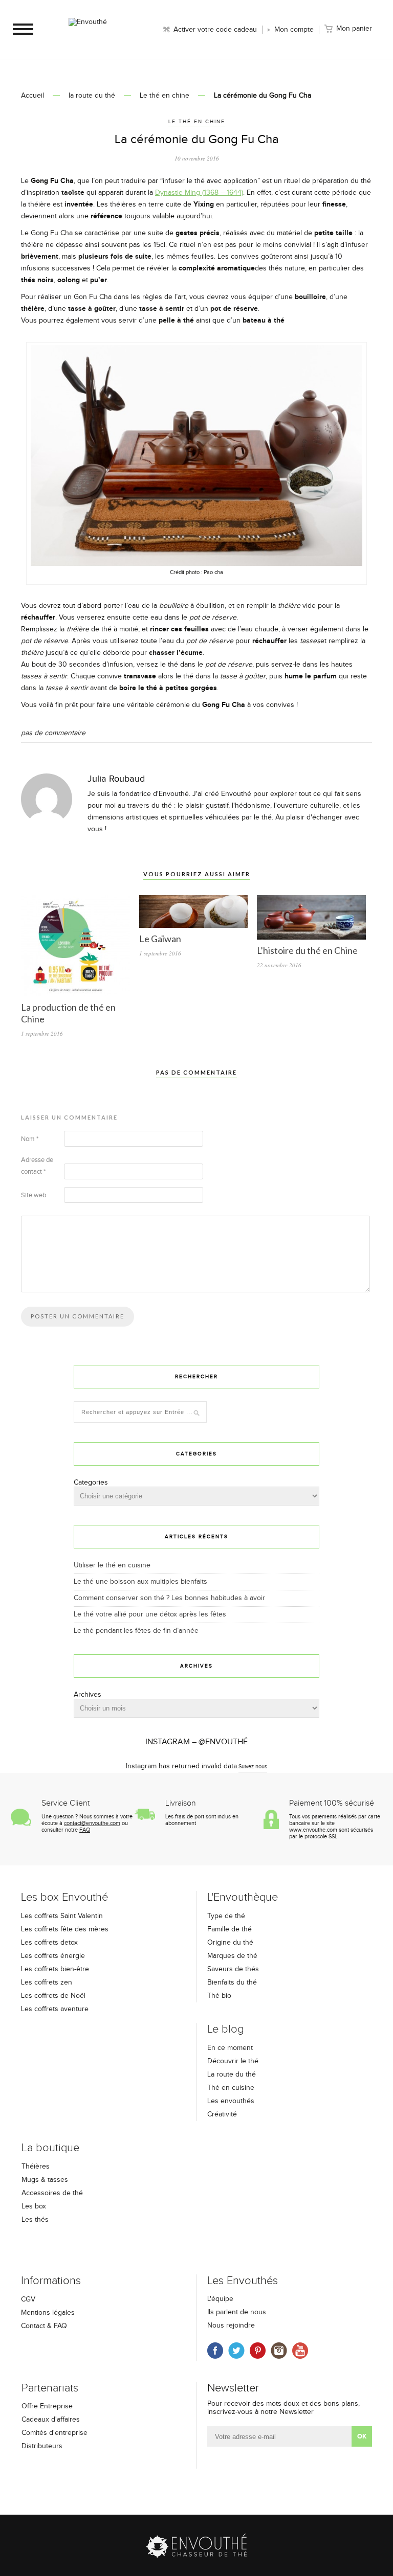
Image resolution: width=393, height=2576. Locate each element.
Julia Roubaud (116, 779)
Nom (30, 1139)
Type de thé (226, 1916)
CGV (28, 2299)
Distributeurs (42, 2446)
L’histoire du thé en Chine (307, 950)
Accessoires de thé (52, 2193)
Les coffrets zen (47, 1982)
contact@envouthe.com (92, 1823)
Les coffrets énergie (53, 1956)
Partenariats (50, 2388)
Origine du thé (230, 1943)
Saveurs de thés (233, 1969)
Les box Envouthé (64, 1897)
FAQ (85, 1830)
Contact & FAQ (44, 2326)
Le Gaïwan (160, 939)
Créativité (222, 2114)
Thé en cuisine (231, 2088)
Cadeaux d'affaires (51, 2420)
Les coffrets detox (49, 1943)
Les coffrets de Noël (53, 1996)
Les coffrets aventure (55, 2009)
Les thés (35, 2220)
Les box (34, 2206)
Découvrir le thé (233, 2061)
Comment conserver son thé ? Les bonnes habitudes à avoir (169, 1598)
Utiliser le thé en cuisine (112, 1565)
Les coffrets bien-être (55, 1969)
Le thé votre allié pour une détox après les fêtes (150, 1614)
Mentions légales (48, 2313)
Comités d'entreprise (54, 2433)
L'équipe (220, 2299)
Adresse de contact (37, 1166)
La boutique (50, 2148)
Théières (36, 2167)
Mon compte (294, 30)
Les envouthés (231, 2101)
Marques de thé (232, 1956)
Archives (88, 1695)
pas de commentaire (53, 733)
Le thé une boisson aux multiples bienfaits (140, 1582)
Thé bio (219, 1996)
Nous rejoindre (231, 2326)
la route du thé (92, 96)
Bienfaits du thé (232, 1982)
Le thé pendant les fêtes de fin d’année (136, 1631)
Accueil (32, 96)
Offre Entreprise (47, 2406)
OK (362, 2436)
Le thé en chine (165, 96)
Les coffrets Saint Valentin (62, 1916)
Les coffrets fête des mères (65, 1929)
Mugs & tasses (45, 2180)
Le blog (226, 2029)
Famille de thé (230, 1929)
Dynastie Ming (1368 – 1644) (199, 193)
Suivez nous (253, 1766)
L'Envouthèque (243, 1897)
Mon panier (354, 29)
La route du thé (232, 2075)
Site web (34, 1195)
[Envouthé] (88, 33)
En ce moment (230, 2048)
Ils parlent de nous (237, 2312)
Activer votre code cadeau (215, 30)
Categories (91, 1483)
